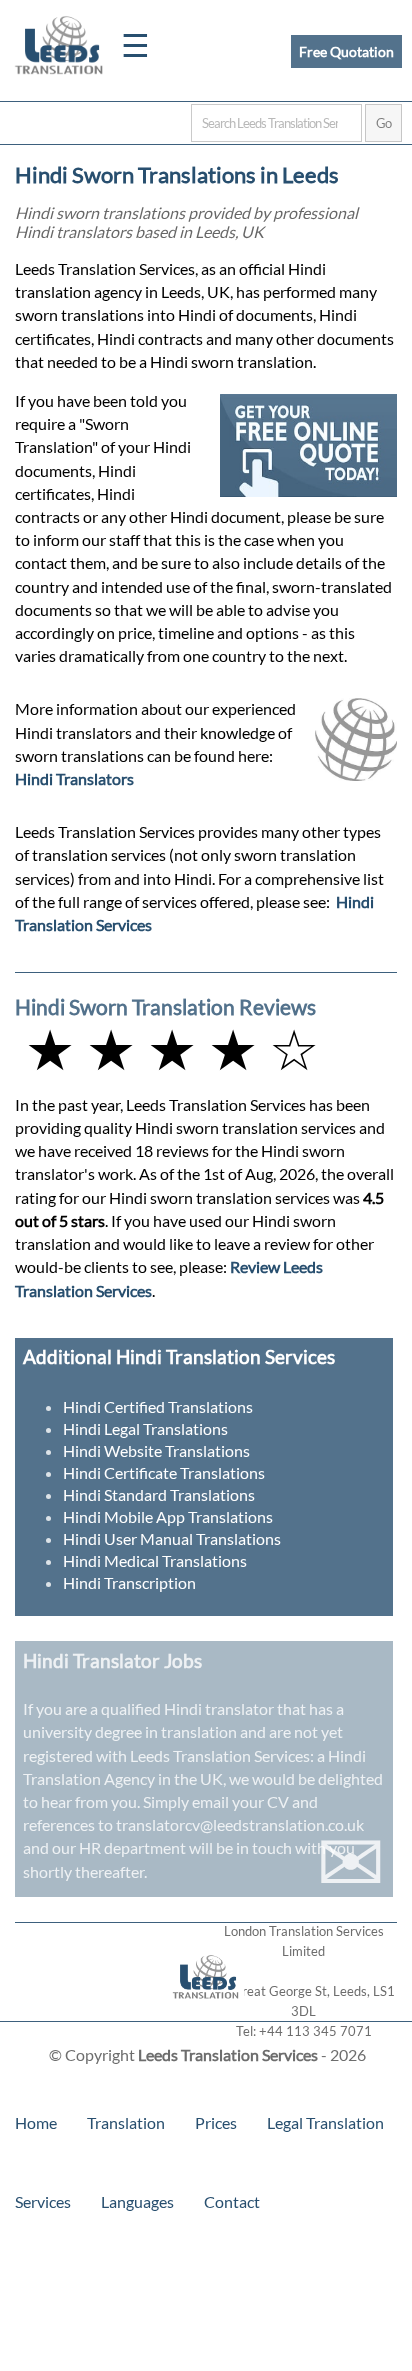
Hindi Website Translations (156, 1450)
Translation (126, 2122)
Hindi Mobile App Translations (168, 1516)
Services (43, 2201)
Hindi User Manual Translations (172, 1538)
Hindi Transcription (129, 1582)
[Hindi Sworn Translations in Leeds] (206, 2011)
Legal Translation (325, 2122)
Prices (216, 2122)
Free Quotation (346, 51)
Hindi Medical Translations (155, 1560)
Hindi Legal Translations (145, 1428)
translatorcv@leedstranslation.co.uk (240, 1824)
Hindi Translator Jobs (112, 1660)
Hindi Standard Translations (159, 1494)
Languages (137, 2201)
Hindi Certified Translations (158, 1406)
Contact (232, 2201)
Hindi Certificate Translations (164, 1472)
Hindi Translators (74, 778)
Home (36, 2122)
